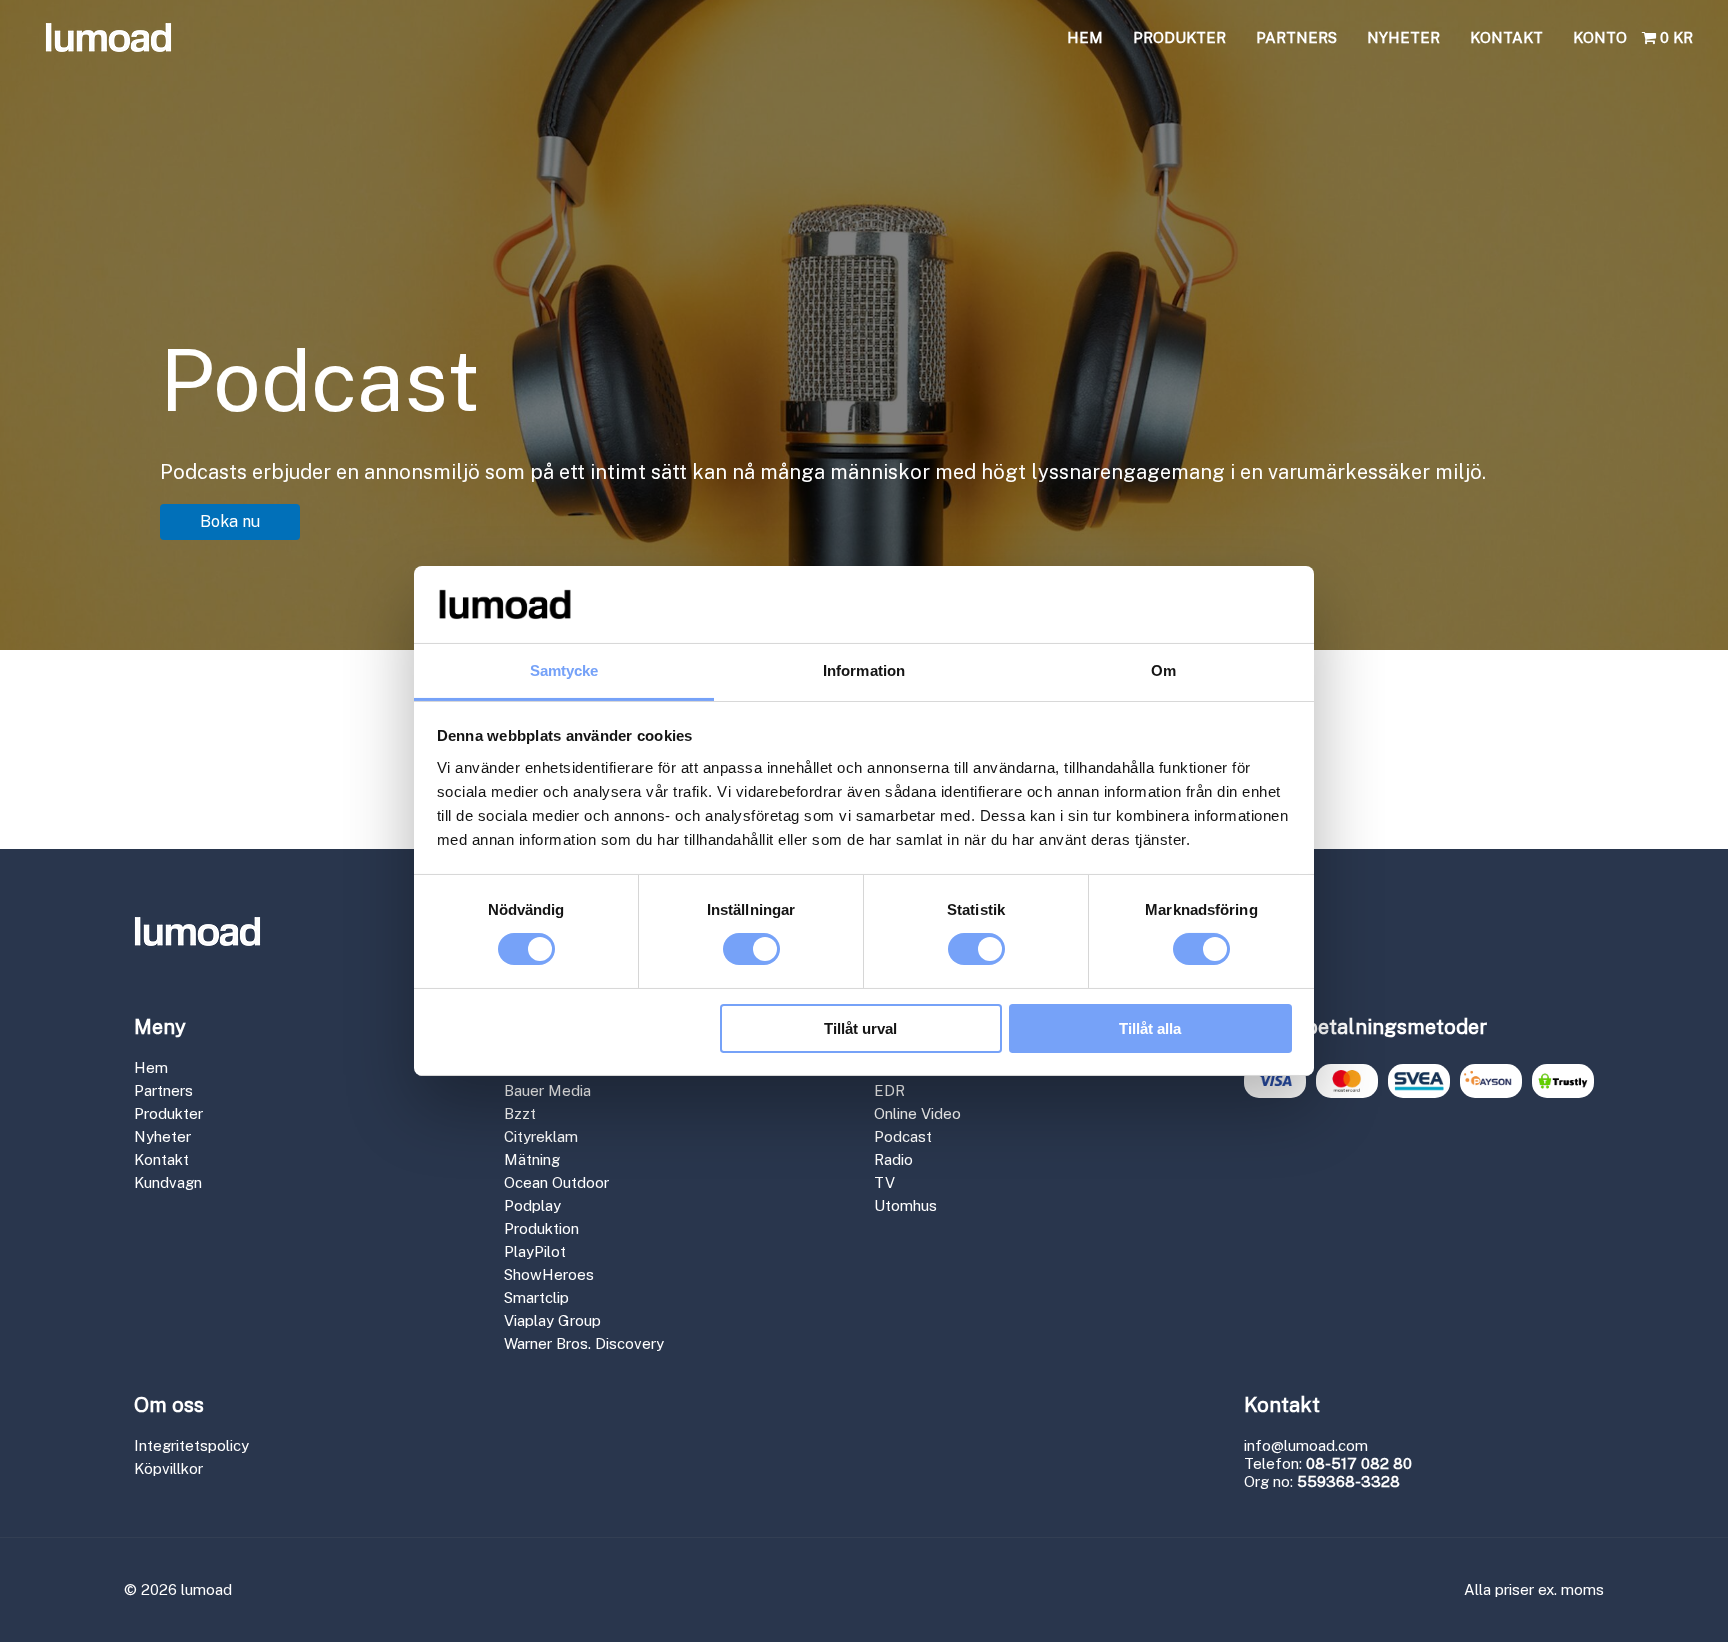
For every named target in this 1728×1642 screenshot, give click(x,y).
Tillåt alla (1150, 1028)
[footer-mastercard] (1347, 1081)
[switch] (751, 949)
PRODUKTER (1179, 37)
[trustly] (1563, 1081)
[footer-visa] (1275, 1081)
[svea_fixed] (1419, 1081)
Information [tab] (864, 670)
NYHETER (1403, 37)
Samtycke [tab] (564, 670)
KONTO (1600, 37)
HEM (1085, 37)
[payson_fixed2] (1491, 1081)
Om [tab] (1163, 670)
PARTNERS (1296, 37)
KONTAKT (1506, 37)
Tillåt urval (860, 1028)
